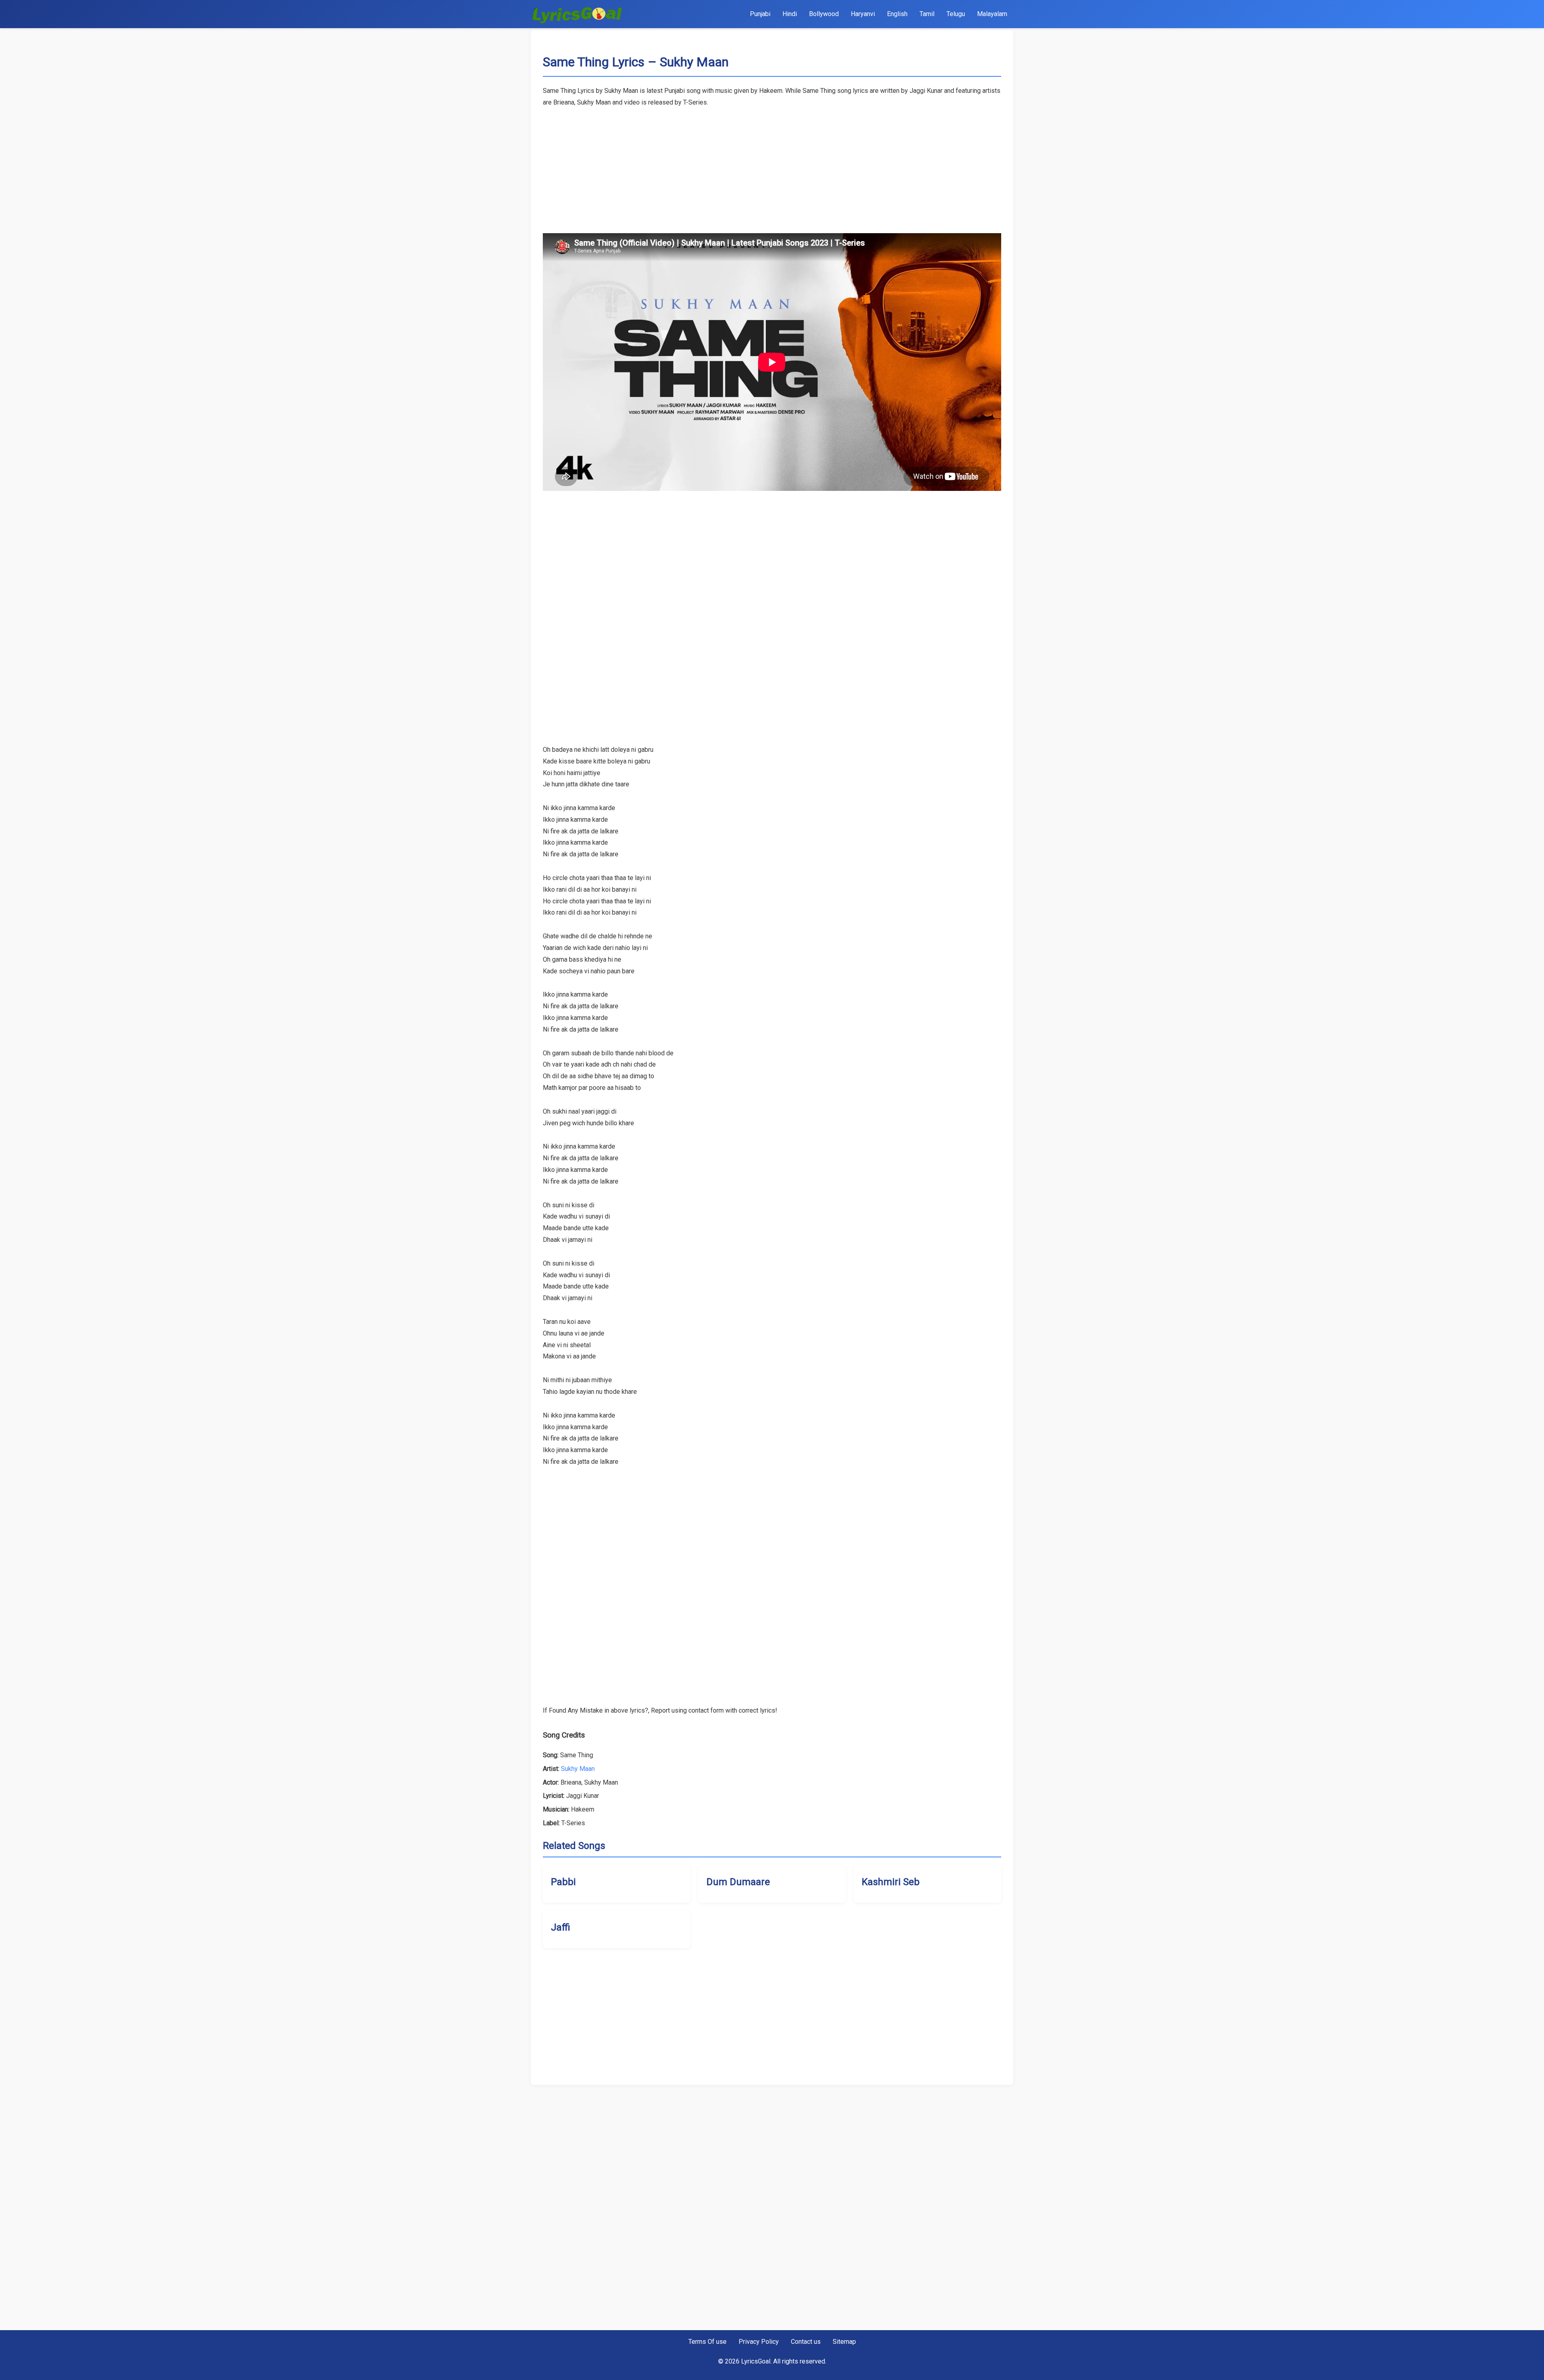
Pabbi (563, 1882)
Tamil (927, 14)
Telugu (956, 14)
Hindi (790, 14)
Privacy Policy (759, 2342)
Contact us (806, 2342)
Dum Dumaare (738, 1882)
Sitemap (844, 2342)
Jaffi (561, 1927)
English (897, 14)
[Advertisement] (772, 165)
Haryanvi (863, 14)
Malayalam (992, 14)
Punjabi (760, 14)
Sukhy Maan (578, 1769)
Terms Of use (707, 2342)
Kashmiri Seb (891, 1882)
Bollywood (824, 14)
